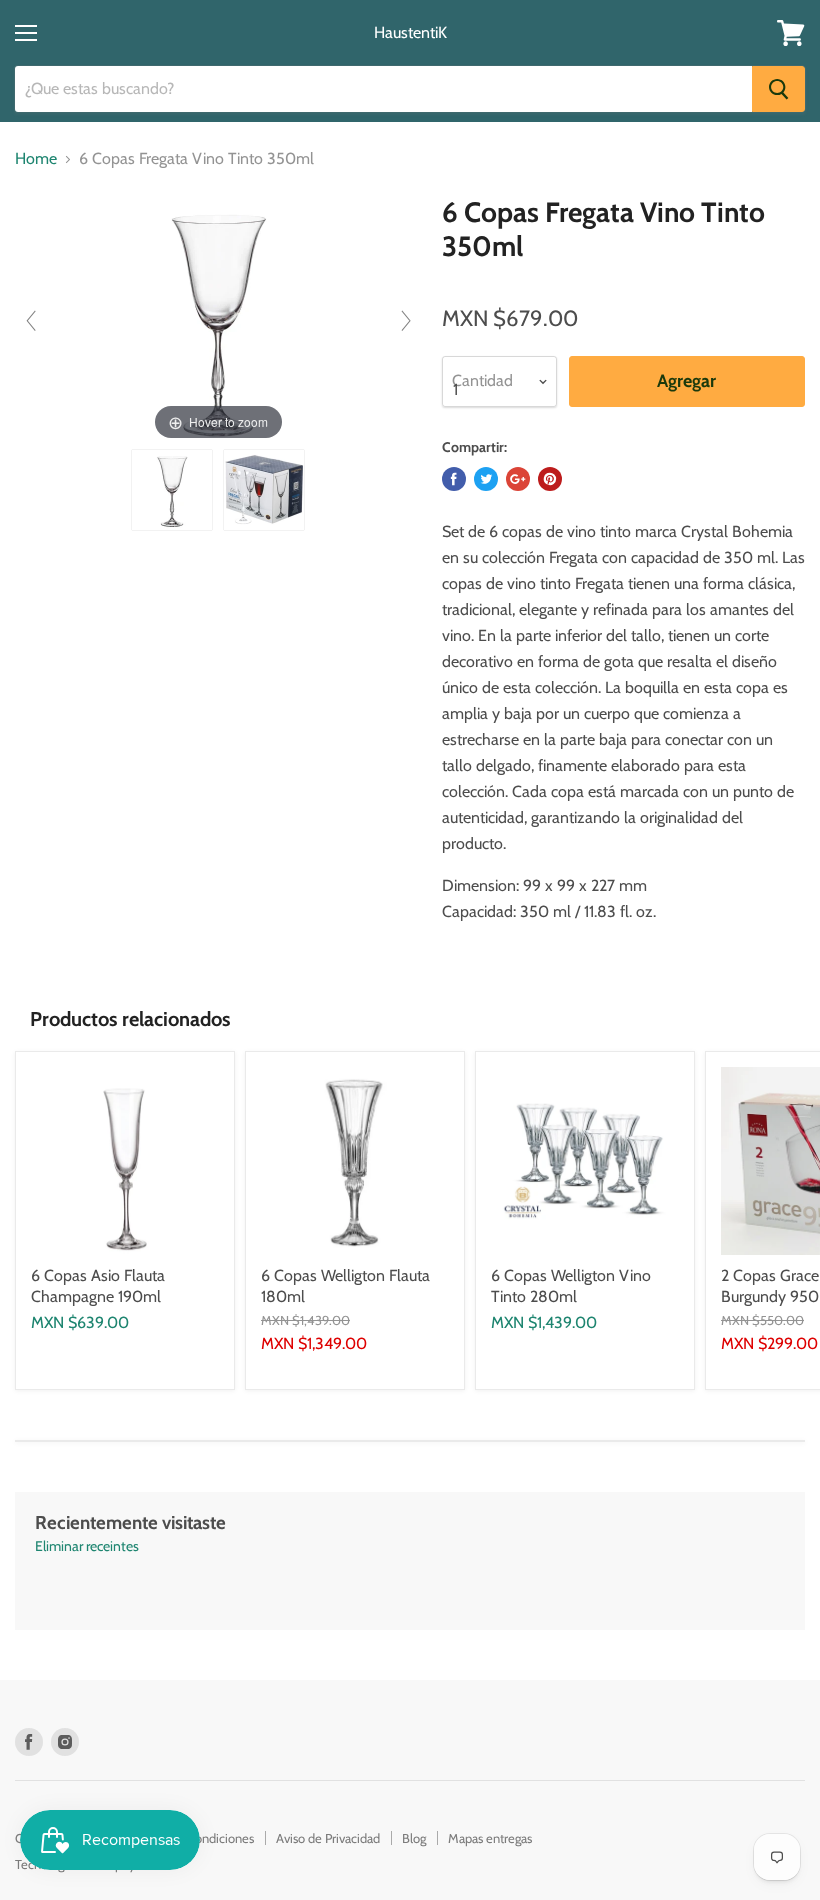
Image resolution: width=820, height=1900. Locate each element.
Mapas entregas (490, 1838)
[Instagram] (65, 1742)
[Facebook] (29, 1742)
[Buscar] (778, 89)
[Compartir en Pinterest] (550, 479)
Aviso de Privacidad (328, 1838)
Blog (414, 1838)
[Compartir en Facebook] (454, 479)
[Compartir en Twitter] (486, 479)
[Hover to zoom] (218, 319)
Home (36, 159)
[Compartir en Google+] (518, 479)
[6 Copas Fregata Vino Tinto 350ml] (172, 490)
